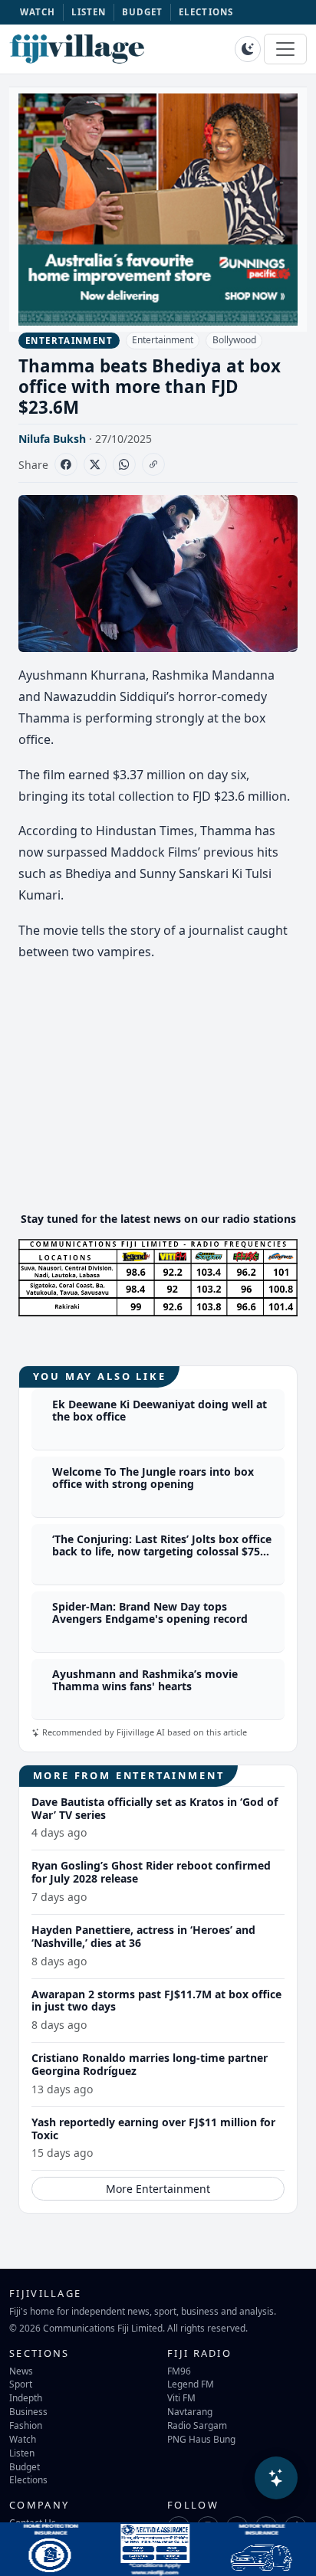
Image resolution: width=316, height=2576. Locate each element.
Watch (23, 2439)
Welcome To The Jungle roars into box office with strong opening (153, 1478)
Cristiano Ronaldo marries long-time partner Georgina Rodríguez (150, 2064)
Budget (25, 2466)
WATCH (38, 12)
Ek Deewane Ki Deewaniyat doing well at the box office (160, 1411)
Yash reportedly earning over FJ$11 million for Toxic (153, 2129)
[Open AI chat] (276, 2478)
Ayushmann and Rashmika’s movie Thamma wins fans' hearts (145, 1680)
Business (28, 2411)
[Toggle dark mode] (248, 49)
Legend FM (191, 2384)
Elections (28, 2479)
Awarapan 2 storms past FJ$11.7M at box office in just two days (156, 2001)
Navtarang (190, 2411)
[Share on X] (95, 464)
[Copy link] (153, 464)
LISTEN (89, 12)
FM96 (179, 2371)
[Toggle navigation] (285, 49)
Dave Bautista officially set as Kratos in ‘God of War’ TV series (155, 1808)
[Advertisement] (158, 1092)
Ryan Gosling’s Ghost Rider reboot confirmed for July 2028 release (151, 1872)
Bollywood (234, 340)
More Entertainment (158, 2189)
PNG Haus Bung (201, 2439)
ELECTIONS (206, 12)
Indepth (26, 2397)
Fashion (26, 2425)
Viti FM (181, 2397)
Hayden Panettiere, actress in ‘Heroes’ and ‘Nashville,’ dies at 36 (143, 1936)
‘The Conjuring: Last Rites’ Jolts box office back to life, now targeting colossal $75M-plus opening (163, 1552)
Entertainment (163, 340)
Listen (22, 2453)
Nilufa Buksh (52, 439)
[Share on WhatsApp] (124, 464)
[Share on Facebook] (66, 464)
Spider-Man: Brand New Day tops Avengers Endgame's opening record (150, 1613)
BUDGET (143, 12)
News (21, 2371)
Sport (21, 2384)
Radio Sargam (197, 2425)
